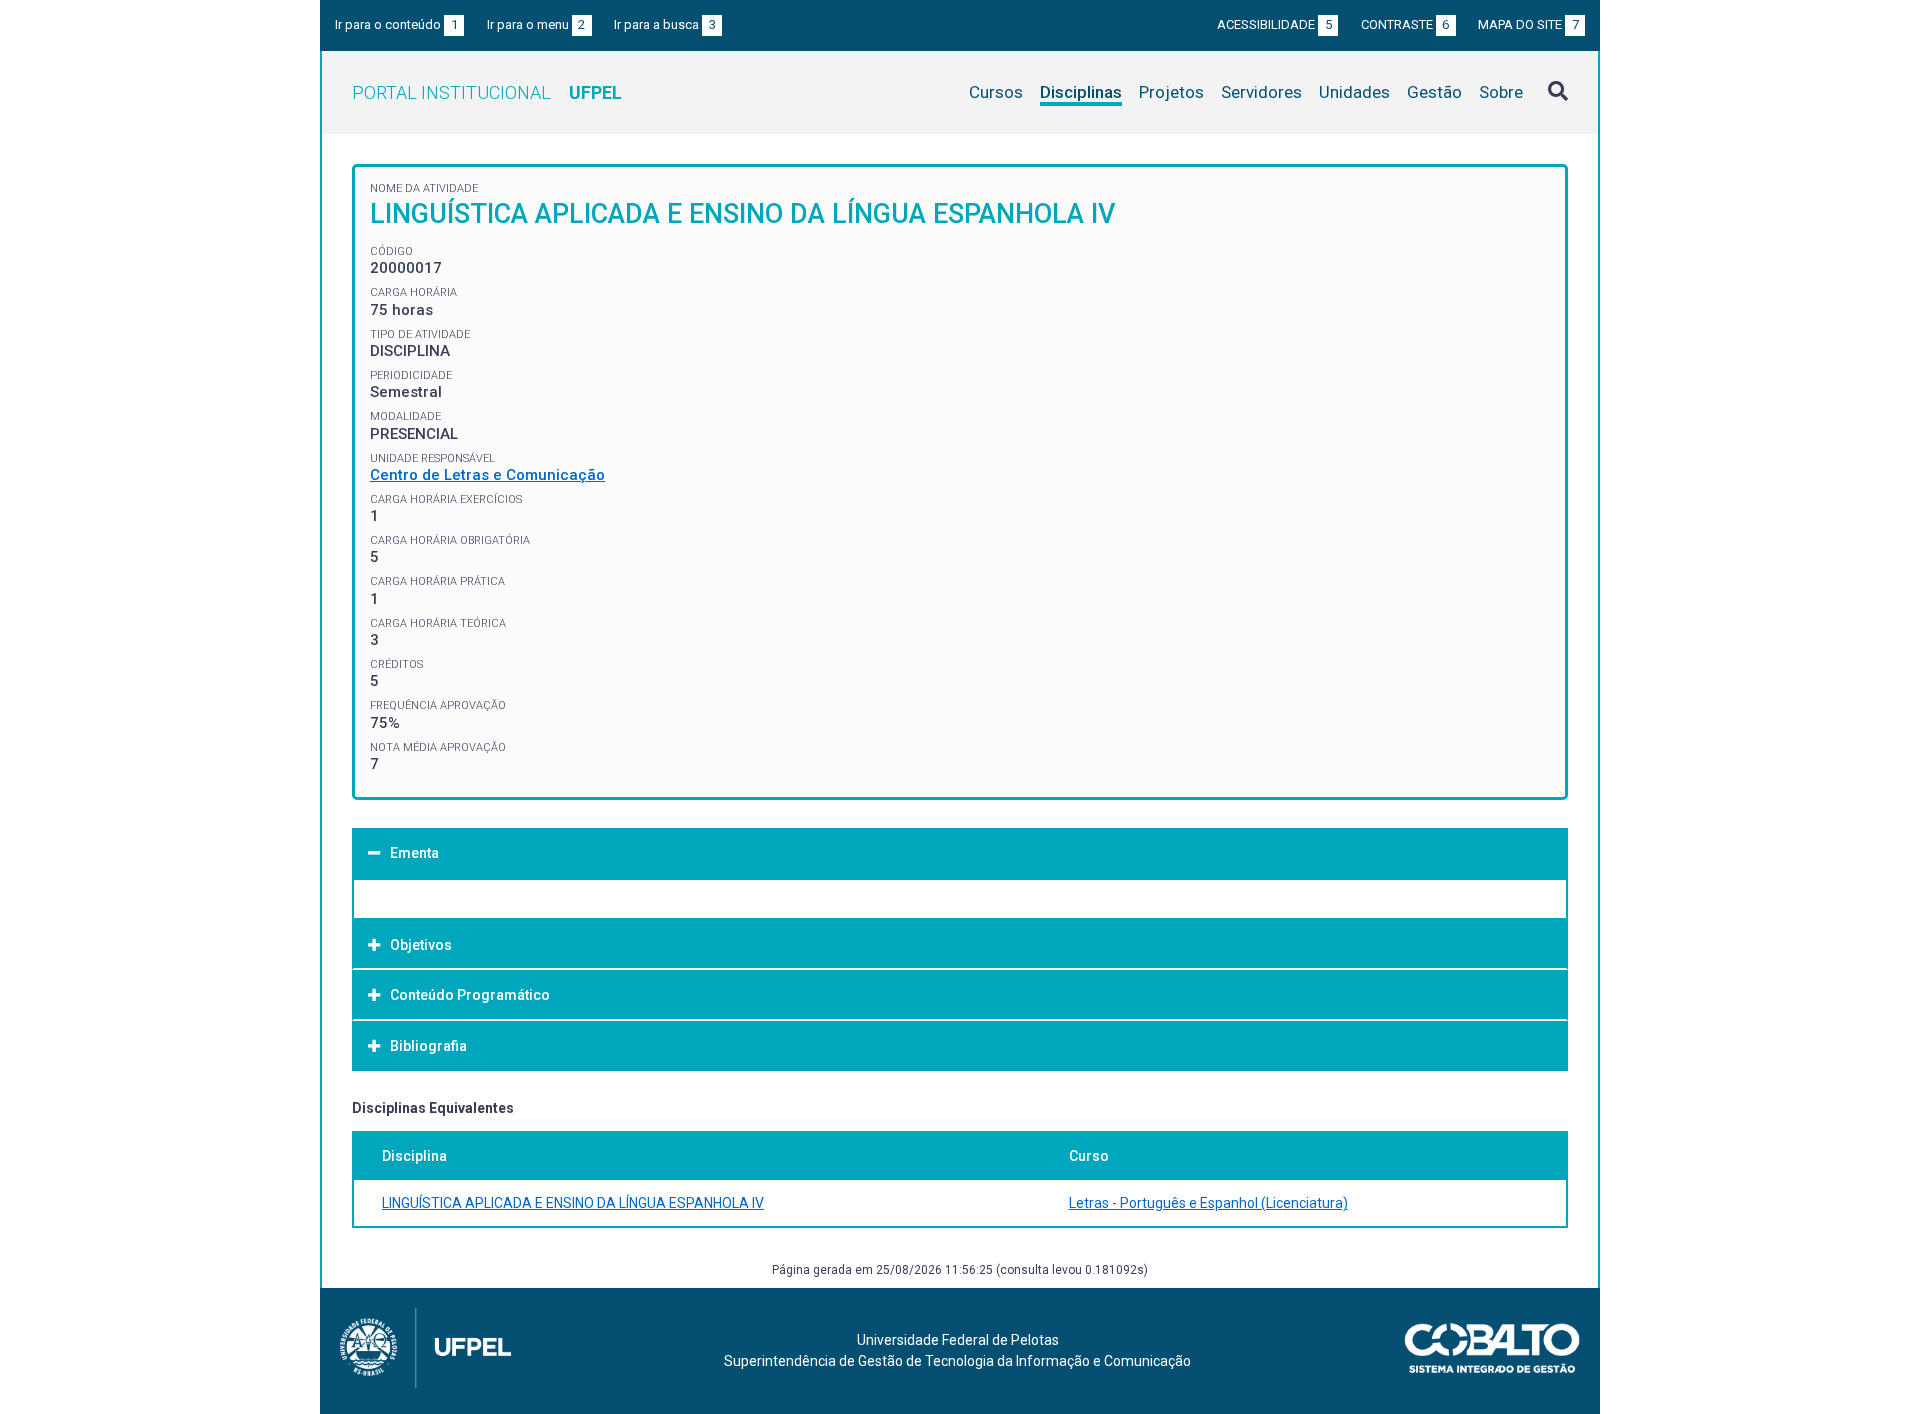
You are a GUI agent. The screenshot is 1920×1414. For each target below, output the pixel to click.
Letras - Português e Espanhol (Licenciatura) (1208, 1203)
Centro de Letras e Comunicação (487, 475)
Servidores (1261, 92)
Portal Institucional (487, 92)
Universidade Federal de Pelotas (958, 1340)
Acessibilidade (1274, 24)
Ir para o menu (536, 24)
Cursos (996, 92)
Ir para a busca (665, 24)
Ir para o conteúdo (396, 24)
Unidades (1354, 92)
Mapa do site (1528, 24)
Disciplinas (1081, 92)
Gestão (1434, 92)
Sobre (1501, 92)
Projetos (1171, 92)
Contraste (1405, 24)
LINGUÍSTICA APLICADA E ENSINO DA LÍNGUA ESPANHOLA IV (573, 1203)
